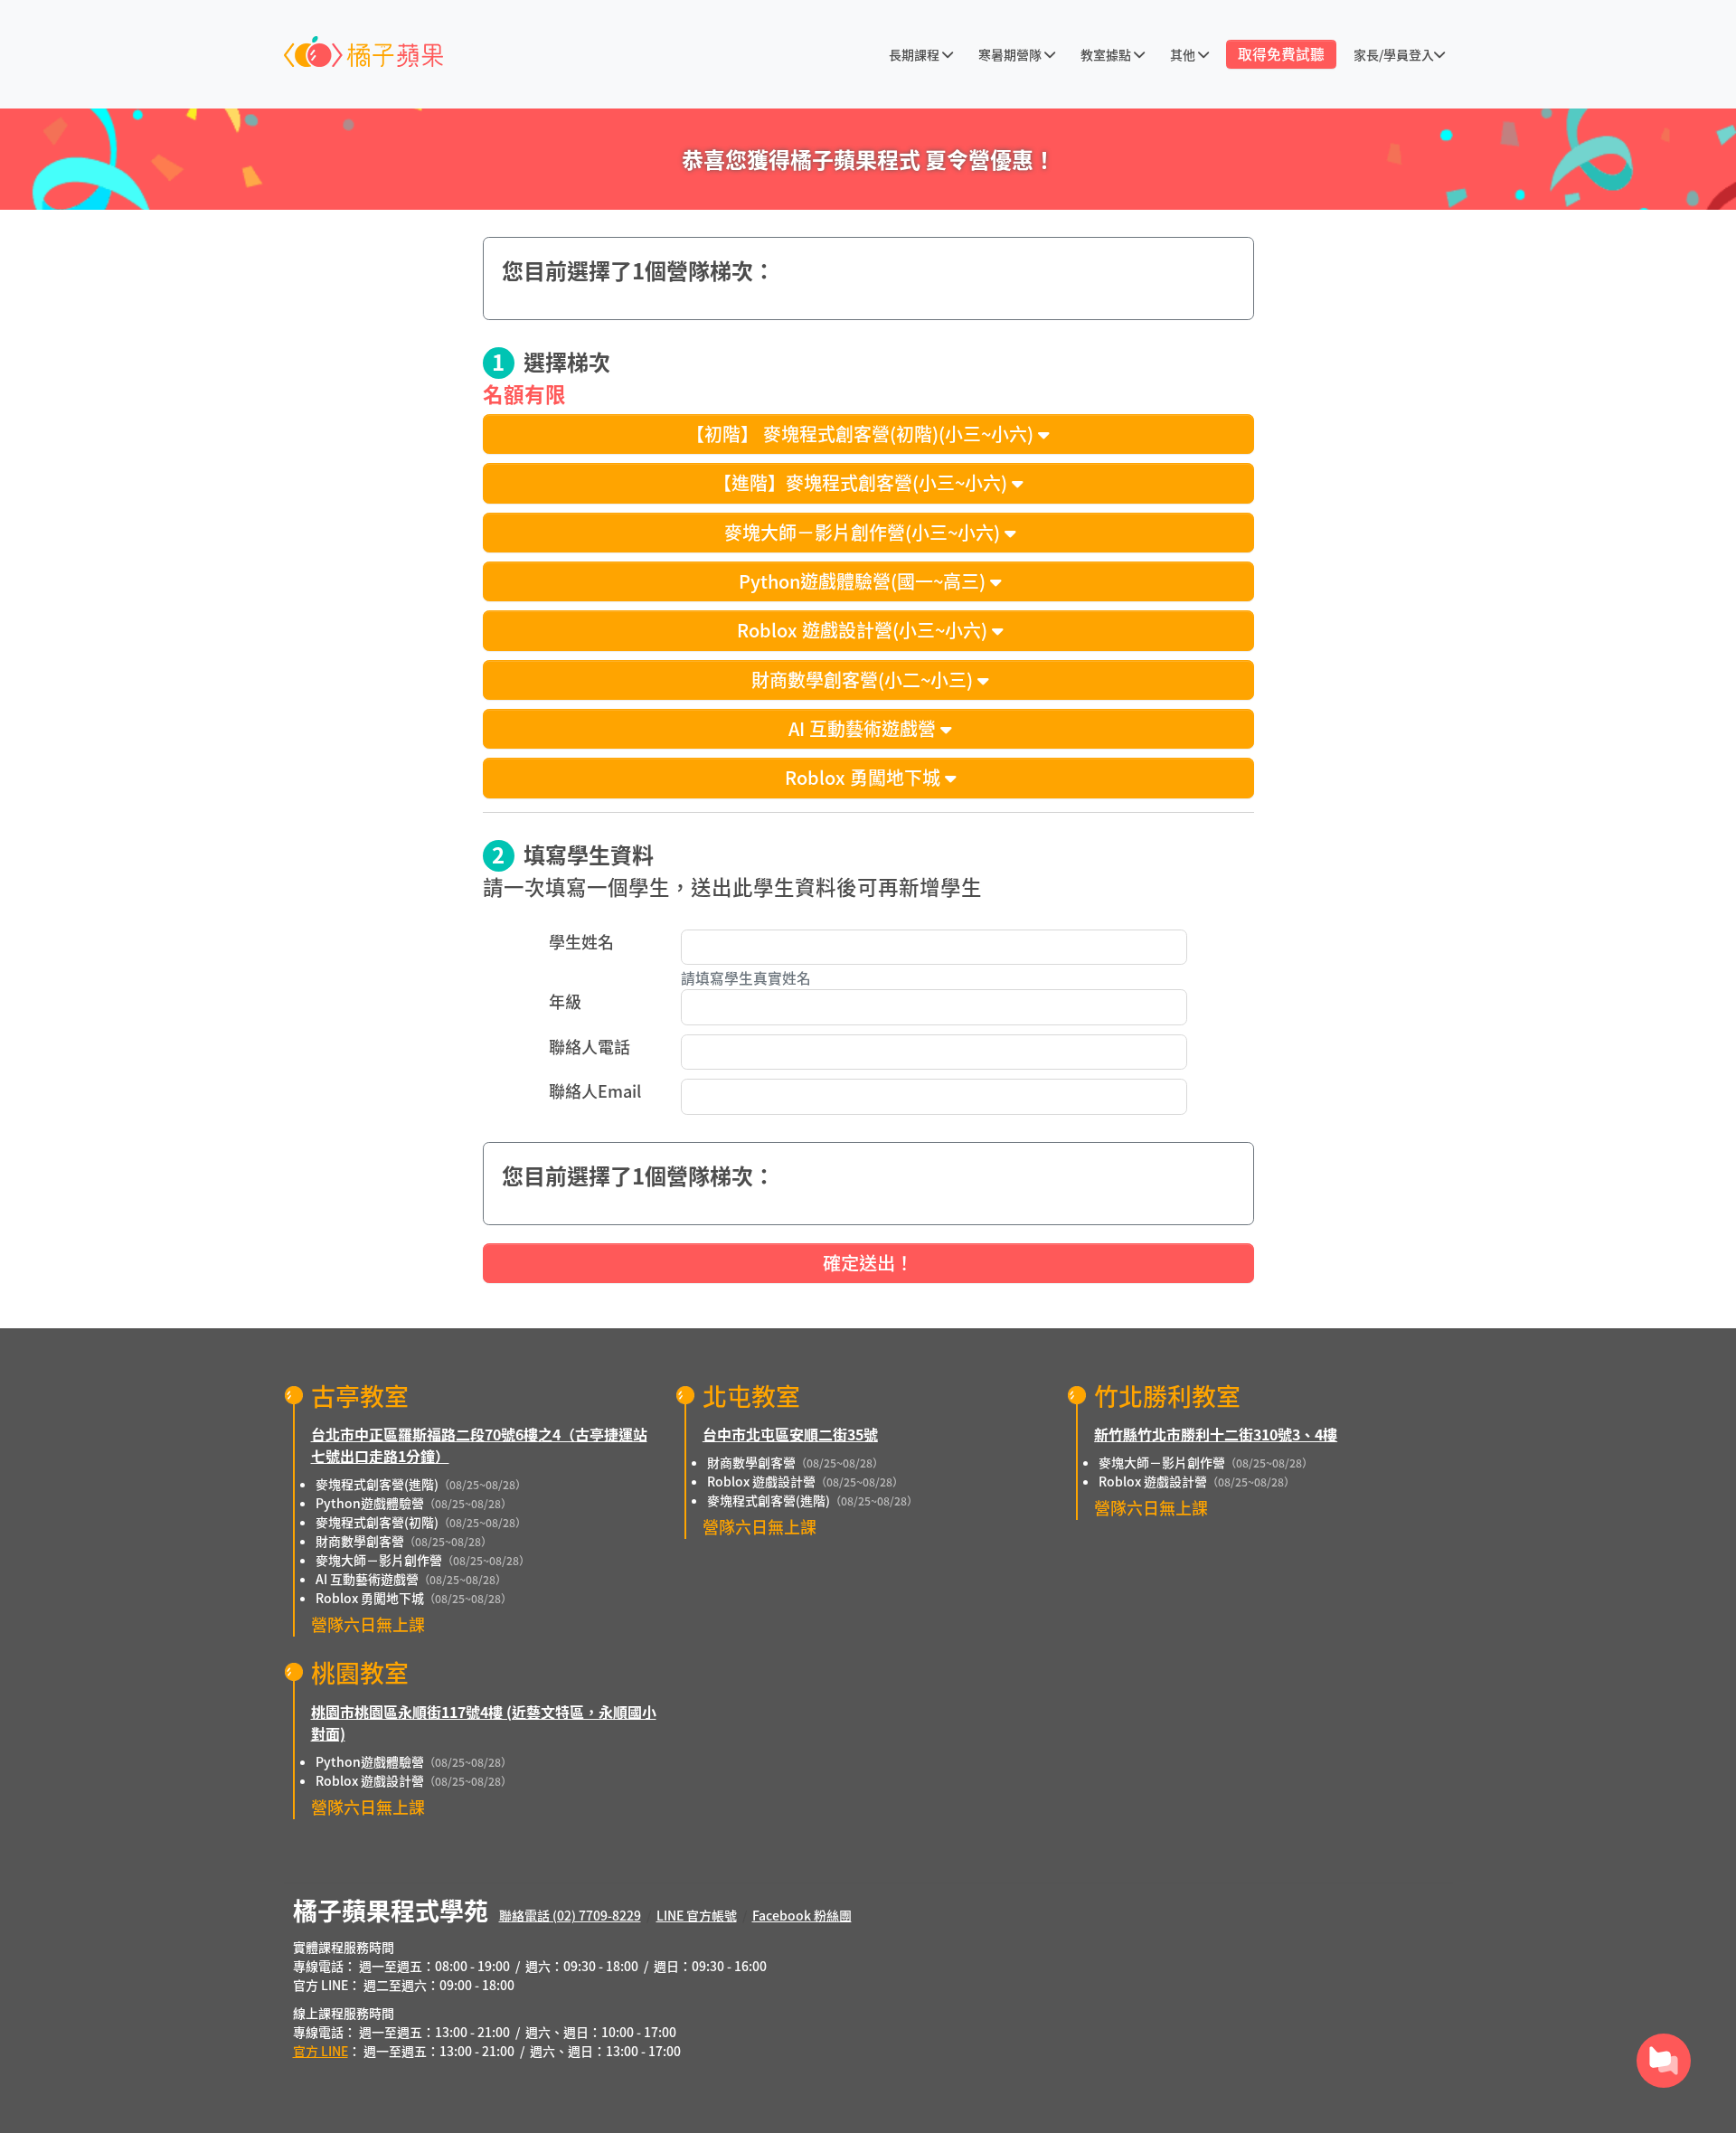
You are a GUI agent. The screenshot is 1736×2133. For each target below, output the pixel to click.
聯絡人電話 (590, 1046)
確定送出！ (868, 1263)
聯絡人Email (595, 1090)
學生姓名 (581, 941)
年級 (565, 1001)
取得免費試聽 (1281, 54)
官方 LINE (321, 2051)
